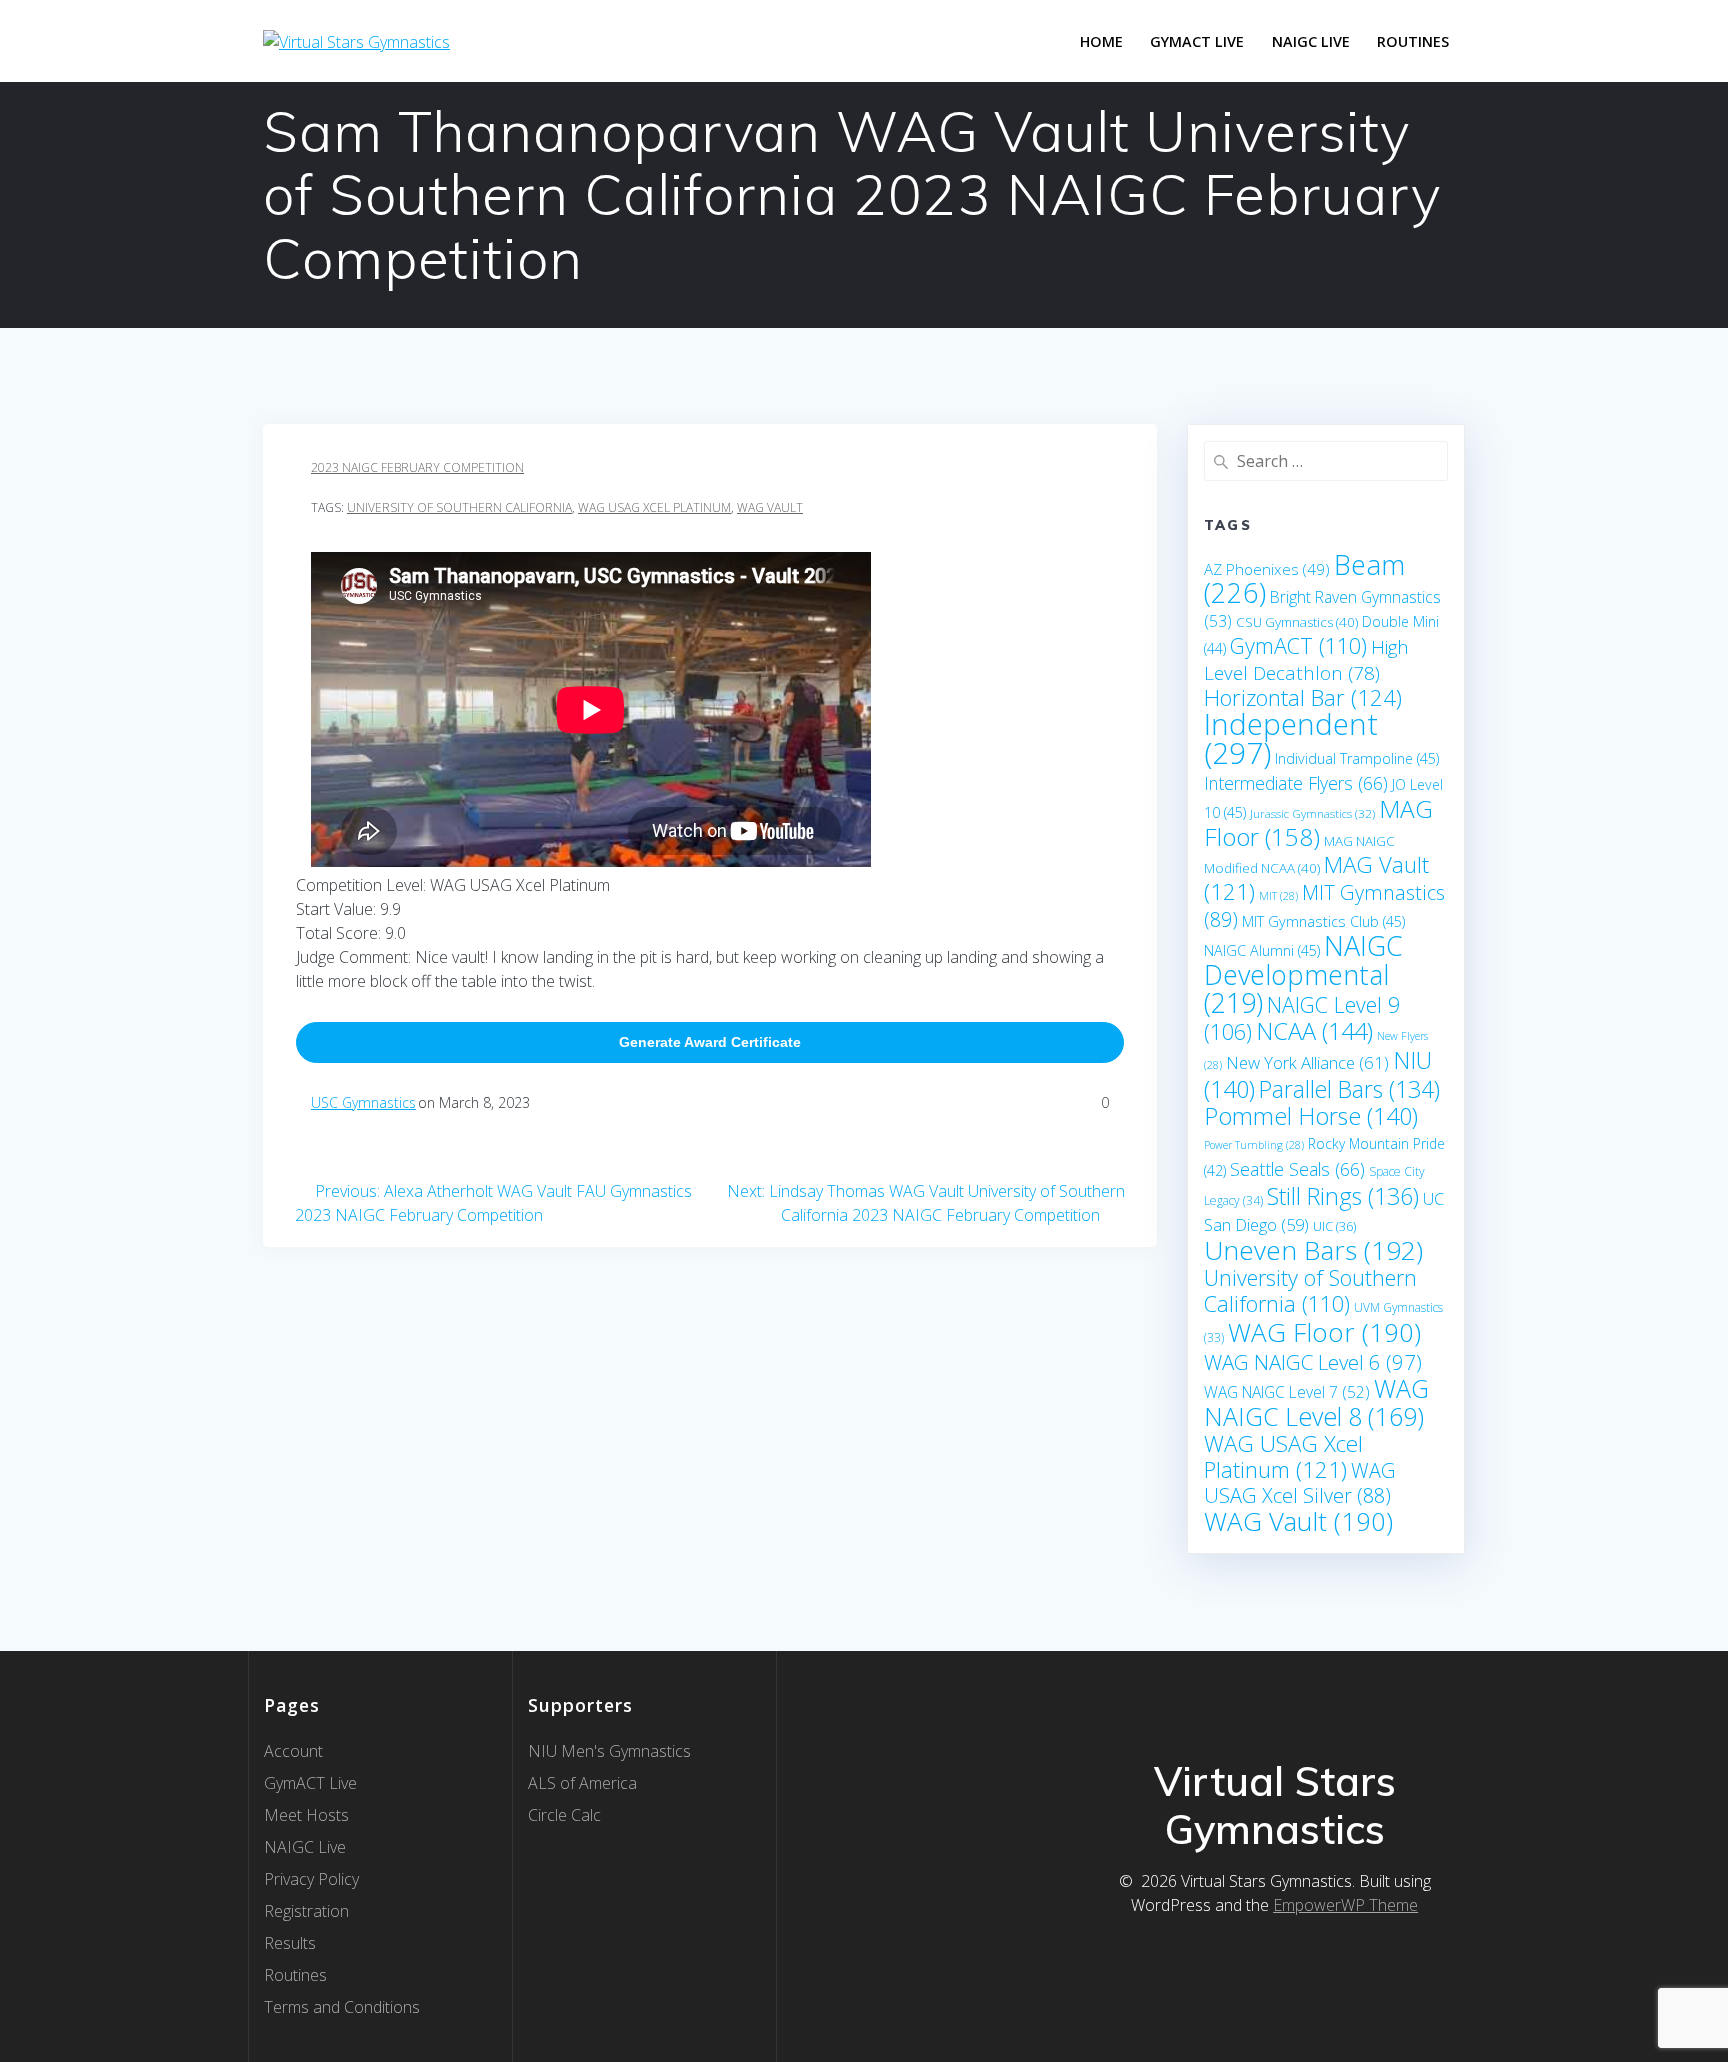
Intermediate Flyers (1296, 783)
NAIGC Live (1311, 41)
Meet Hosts (306, 1815)
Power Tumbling (1254, 1145)
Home (1101, 41)
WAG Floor (1324, 1332)
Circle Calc (564, 1815)
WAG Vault (770, 507)
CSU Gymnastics (1297, 622)
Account (293, 1751)
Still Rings (1343, 1196)
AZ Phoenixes (1267, 569)
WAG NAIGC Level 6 (1313, 1362)
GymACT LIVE (1197, 41)
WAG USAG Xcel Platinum (654, 507)
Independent (1291, 738)
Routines (1413, 41)
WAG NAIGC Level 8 (1316, 1402)
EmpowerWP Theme (1345, 1905)
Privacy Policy (311, 1879)
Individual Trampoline (1357, 758)
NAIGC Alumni (1262, 950)
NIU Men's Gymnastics (609, 1751)
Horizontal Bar (1303, 697)
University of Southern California (459, 507)
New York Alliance (1307, 1062)
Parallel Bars (1349, 1089)
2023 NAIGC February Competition (417, 467)
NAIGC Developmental (1303, 974)
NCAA (1314, 1031)
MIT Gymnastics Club (1323, 921)
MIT (1278, 896)
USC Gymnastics (363, 1102)
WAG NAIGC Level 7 (1287, 1392)
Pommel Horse (1311, 1116)
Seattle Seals (1297, 1169)
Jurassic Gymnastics (1312, 813)
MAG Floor (1318, 822)
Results (290, 1943)
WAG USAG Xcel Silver (1300, 1483)
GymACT (1298, 645)
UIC (1334, 1226)
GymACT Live (310, 1783)
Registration (306, 1911)
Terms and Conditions (342, 2007)
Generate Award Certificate (710, 1042)
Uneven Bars (1313, 1250)
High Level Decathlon (1306, 660)
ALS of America (582, 1783)
